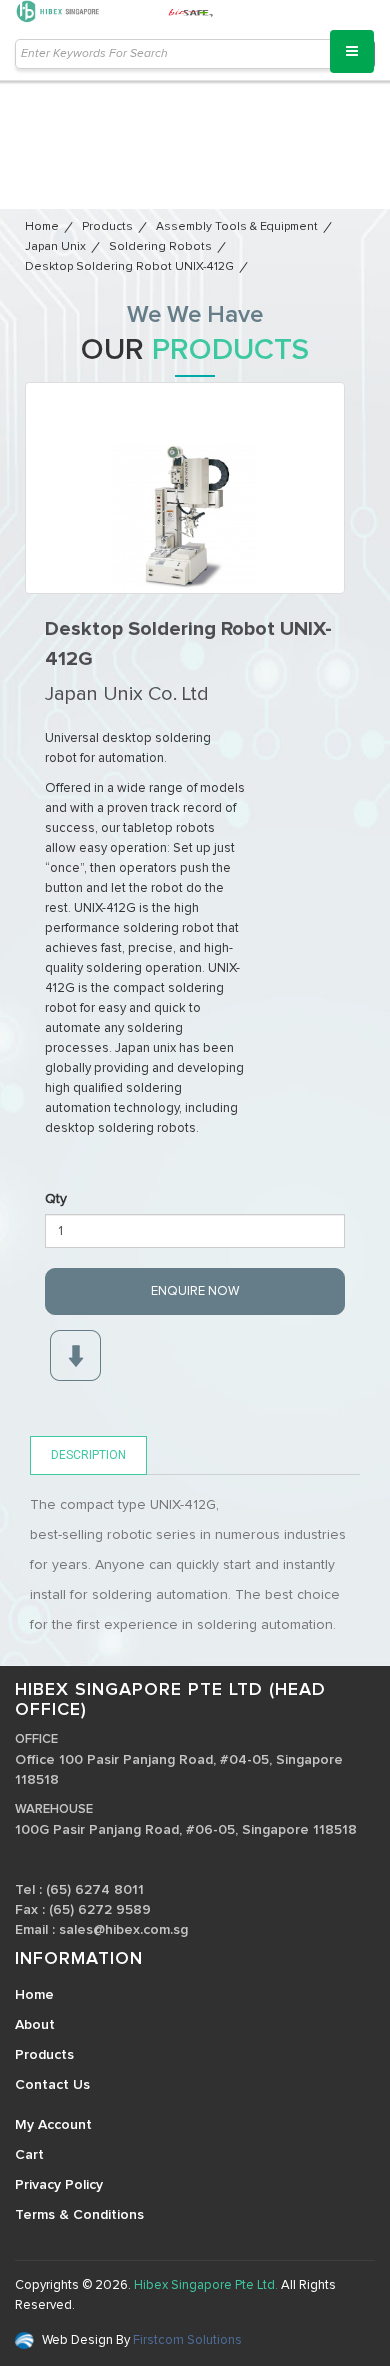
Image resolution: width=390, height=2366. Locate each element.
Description (88, 1455)
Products (107, 227)
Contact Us (52, 2085)
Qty (56, 1199)
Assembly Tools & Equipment (237, 227)
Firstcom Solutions (186, 2340)
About (35, 2025)
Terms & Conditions (79, 2215)
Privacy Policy (59, 2185)
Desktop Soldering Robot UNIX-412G (129, 267)
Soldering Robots (160, 247)
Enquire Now (195, 1291)
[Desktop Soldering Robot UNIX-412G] (185, 488)
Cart (29, 2155)
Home (42, 227)
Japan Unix (55, 247)
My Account (53, 2125)
